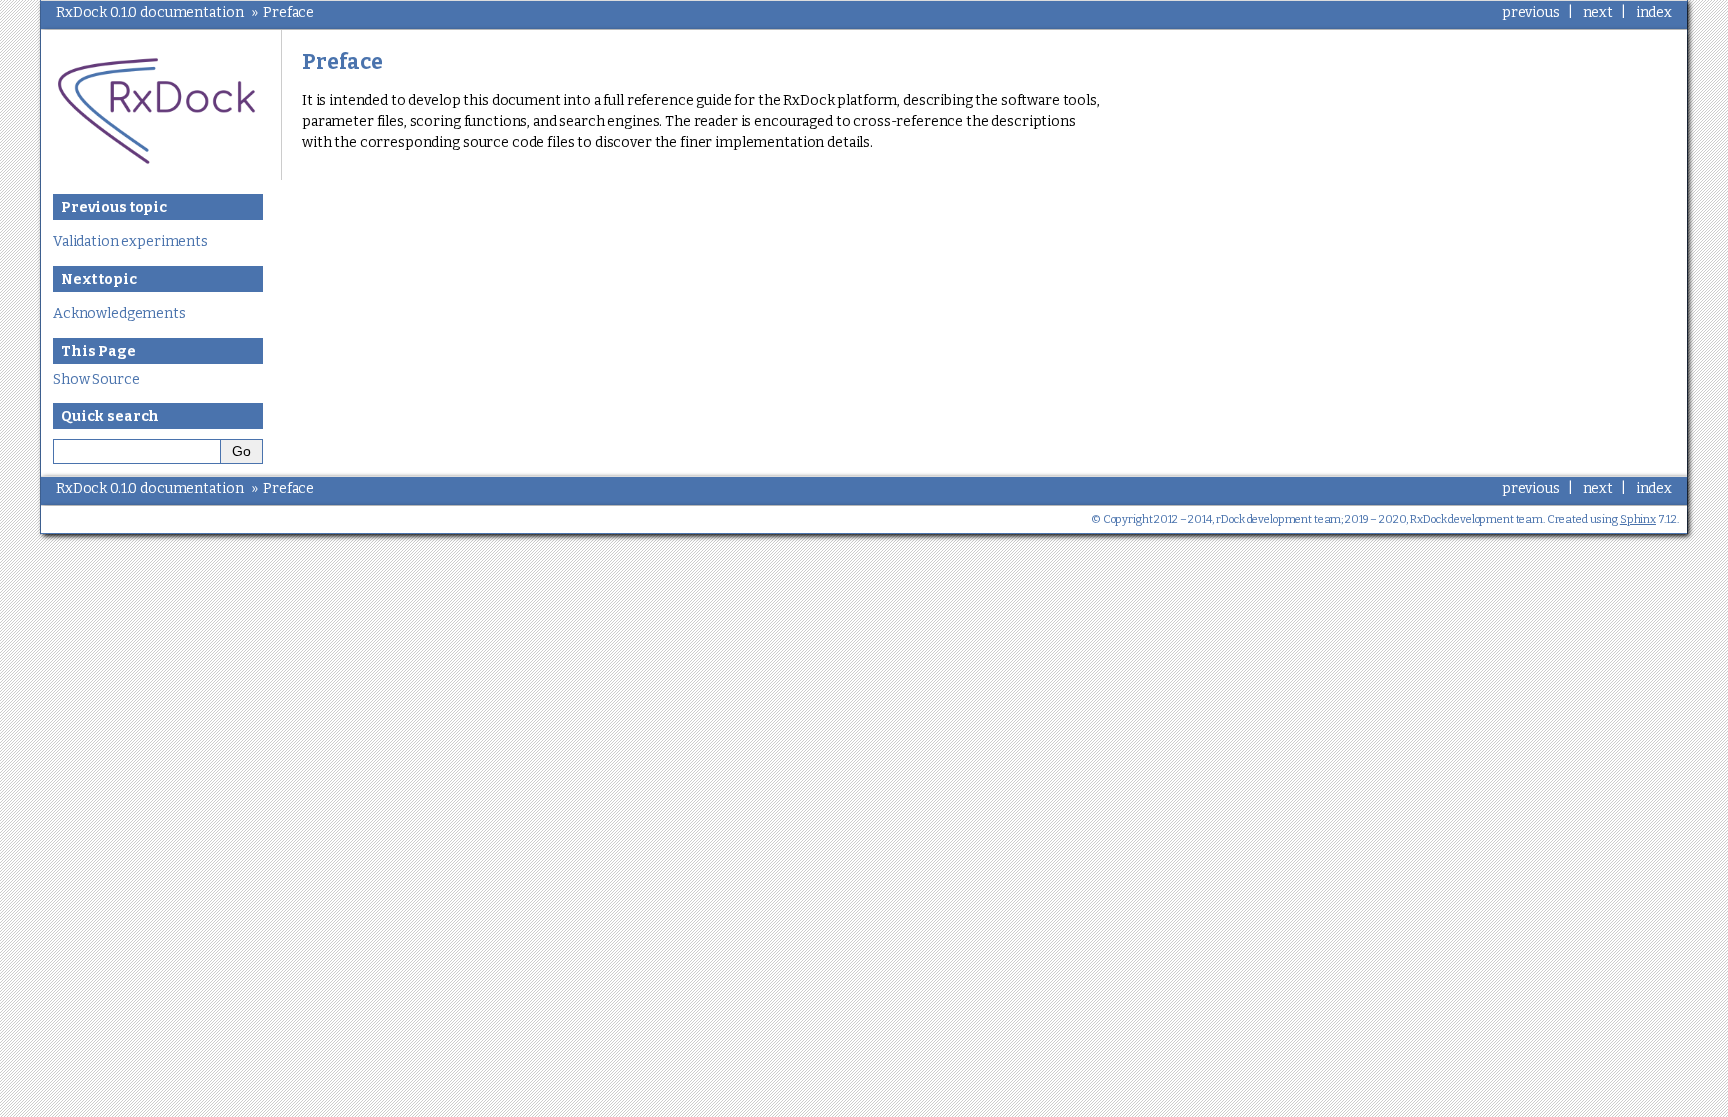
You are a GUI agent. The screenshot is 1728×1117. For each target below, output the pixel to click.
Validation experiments (130, 241)
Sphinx (1638, 519)
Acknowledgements (119, 313)
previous (1531, 12)
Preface (288, 12)
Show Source (96, 379)
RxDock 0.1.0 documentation (149, 12)
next (1598, 12)
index (1654, 12)
